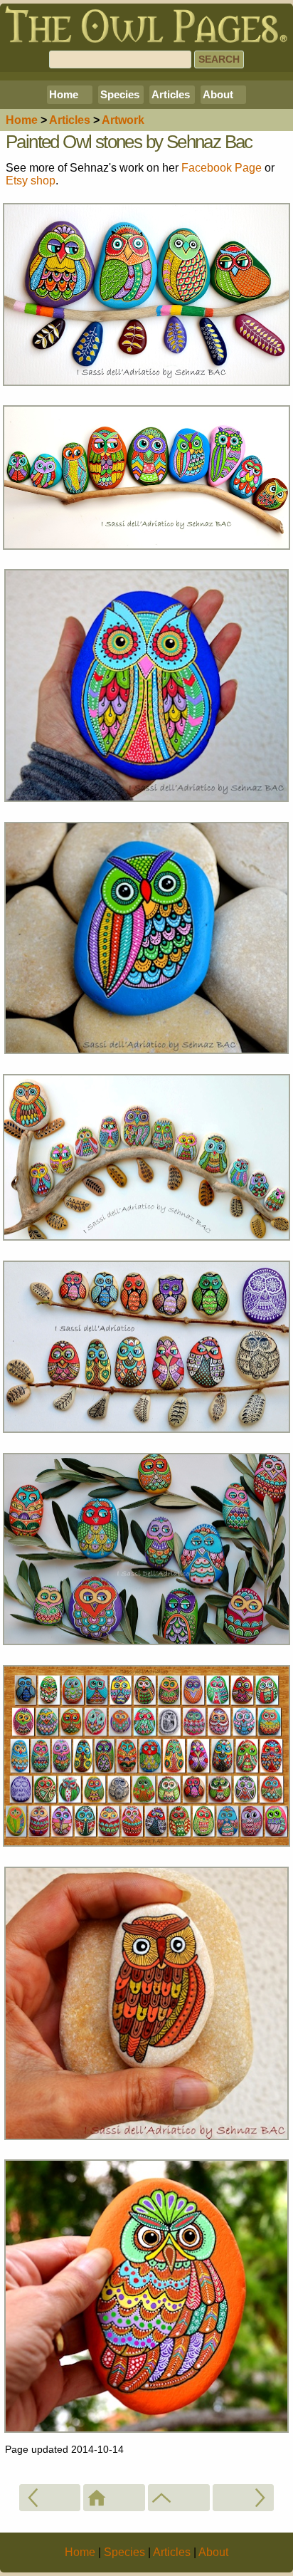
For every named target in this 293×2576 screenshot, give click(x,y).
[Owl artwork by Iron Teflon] (244, 2498)
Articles (171, 94)
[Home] (114, 2498)
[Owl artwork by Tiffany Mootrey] (50, 2498)
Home (64, 94)
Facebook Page (222, 168)
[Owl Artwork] (179, 2498)
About (218, 94)
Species (120, 94)
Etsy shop (31, 181)
